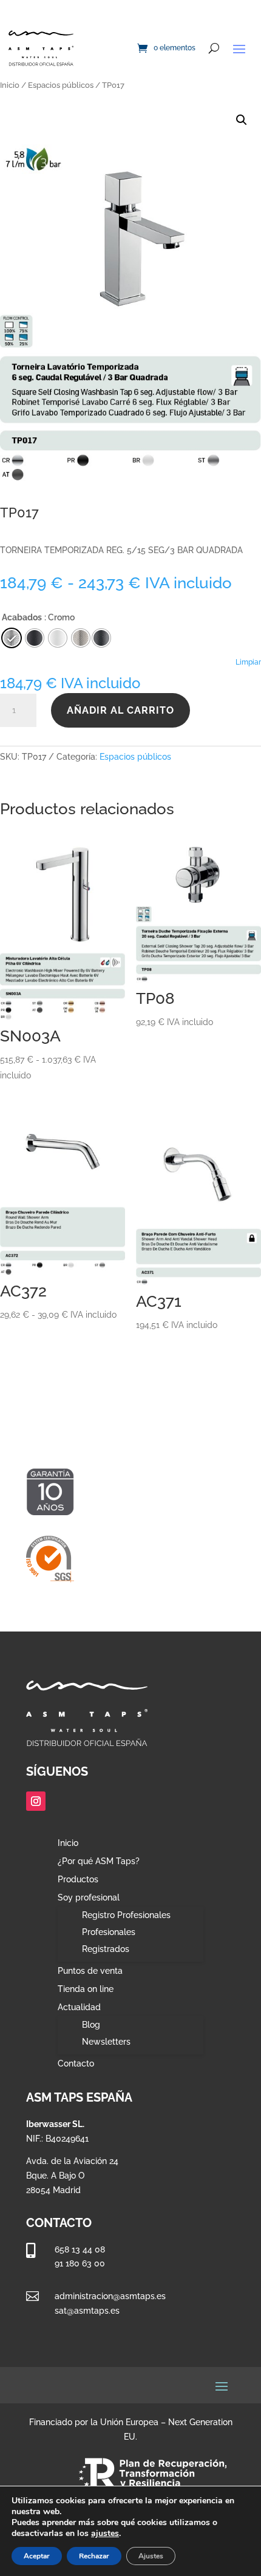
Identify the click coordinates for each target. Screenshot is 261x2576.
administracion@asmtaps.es (110, 2296)
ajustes (105, 2534)
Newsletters (106, 2042)
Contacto (76, 2064)
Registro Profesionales (126, 1915)
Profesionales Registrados (109, 1940)
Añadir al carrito (120, 710)
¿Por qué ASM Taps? (99, 1861)
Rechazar (94, 2556)
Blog (91, 2025)
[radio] (101, 638)
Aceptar (37, 2556)
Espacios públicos (61, 85)
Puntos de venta (90, 1971)
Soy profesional (89, 1898)
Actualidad (79, 2007)
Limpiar (248, 662)
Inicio (10, 85)
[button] (242, 120)
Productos (78, 1880)
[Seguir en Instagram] (36, 1801)
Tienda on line (86, 1989)
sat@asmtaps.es (87, 2311)
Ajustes (151, 2556)
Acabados (22, 617)
